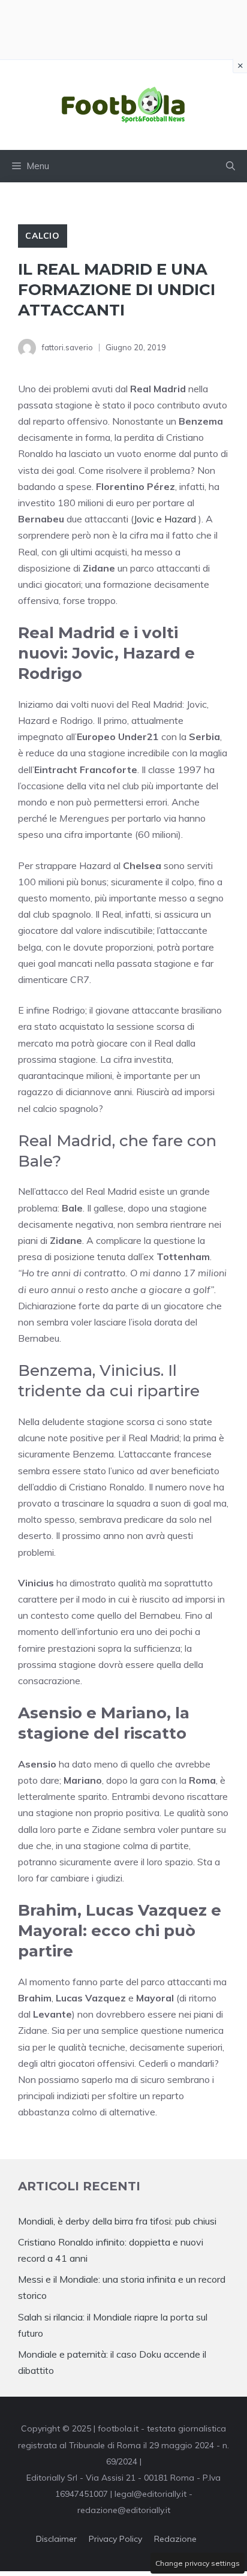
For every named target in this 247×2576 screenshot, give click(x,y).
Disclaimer (56, 2539)
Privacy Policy (115, 2539)
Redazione (175, 2539)
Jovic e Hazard (166, 519)
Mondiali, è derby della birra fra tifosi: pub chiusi (117, 2221)
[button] (231, 166)
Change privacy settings (198, 2563)
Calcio (43, 236)
